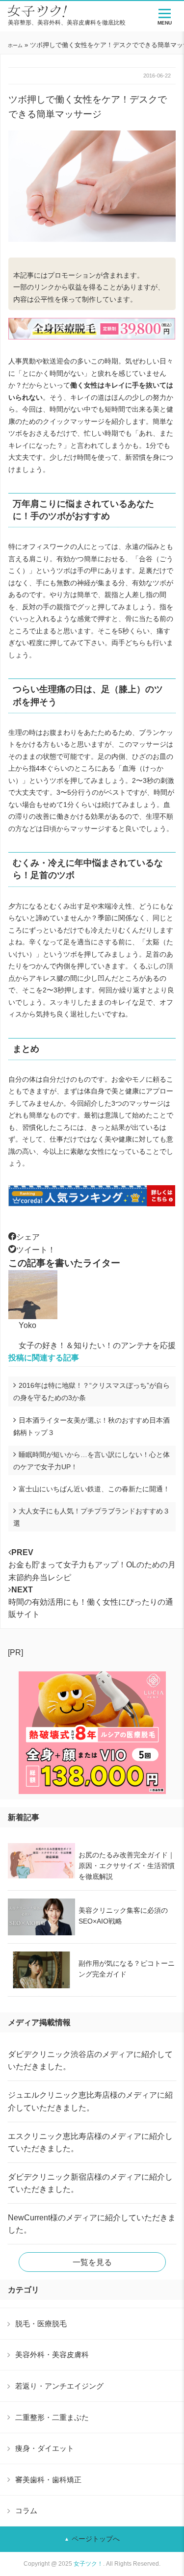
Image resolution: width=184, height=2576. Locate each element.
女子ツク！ (88, 2564)
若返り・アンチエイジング (59, 2386)
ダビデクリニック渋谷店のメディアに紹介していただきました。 (90, 2060)
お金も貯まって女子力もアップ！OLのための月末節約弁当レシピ (92, 1565)
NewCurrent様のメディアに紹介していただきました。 (92, 2224)
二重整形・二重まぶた (52, 2417)
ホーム (15, 45)
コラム (26, 2511)
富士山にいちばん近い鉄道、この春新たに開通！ (94, 1489)
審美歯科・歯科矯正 (48, 2480)
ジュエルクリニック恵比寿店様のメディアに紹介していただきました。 (90, 2101)
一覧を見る (92, 2262)
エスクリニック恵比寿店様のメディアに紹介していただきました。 (90, 2142)
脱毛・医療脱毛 (41, 2324)
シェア (28, 1237)
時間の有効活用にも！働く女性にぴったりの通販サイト (91, 1602)
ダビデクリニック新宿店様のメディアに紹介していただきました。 (90, 2183)
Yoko (27, 1325)
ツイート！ (36, 1250)
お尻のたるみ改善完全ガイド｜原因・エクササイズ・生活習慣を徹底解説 (127, 1866)
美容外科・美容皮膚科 (52, 2355)
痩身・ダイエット (45, 2448)
